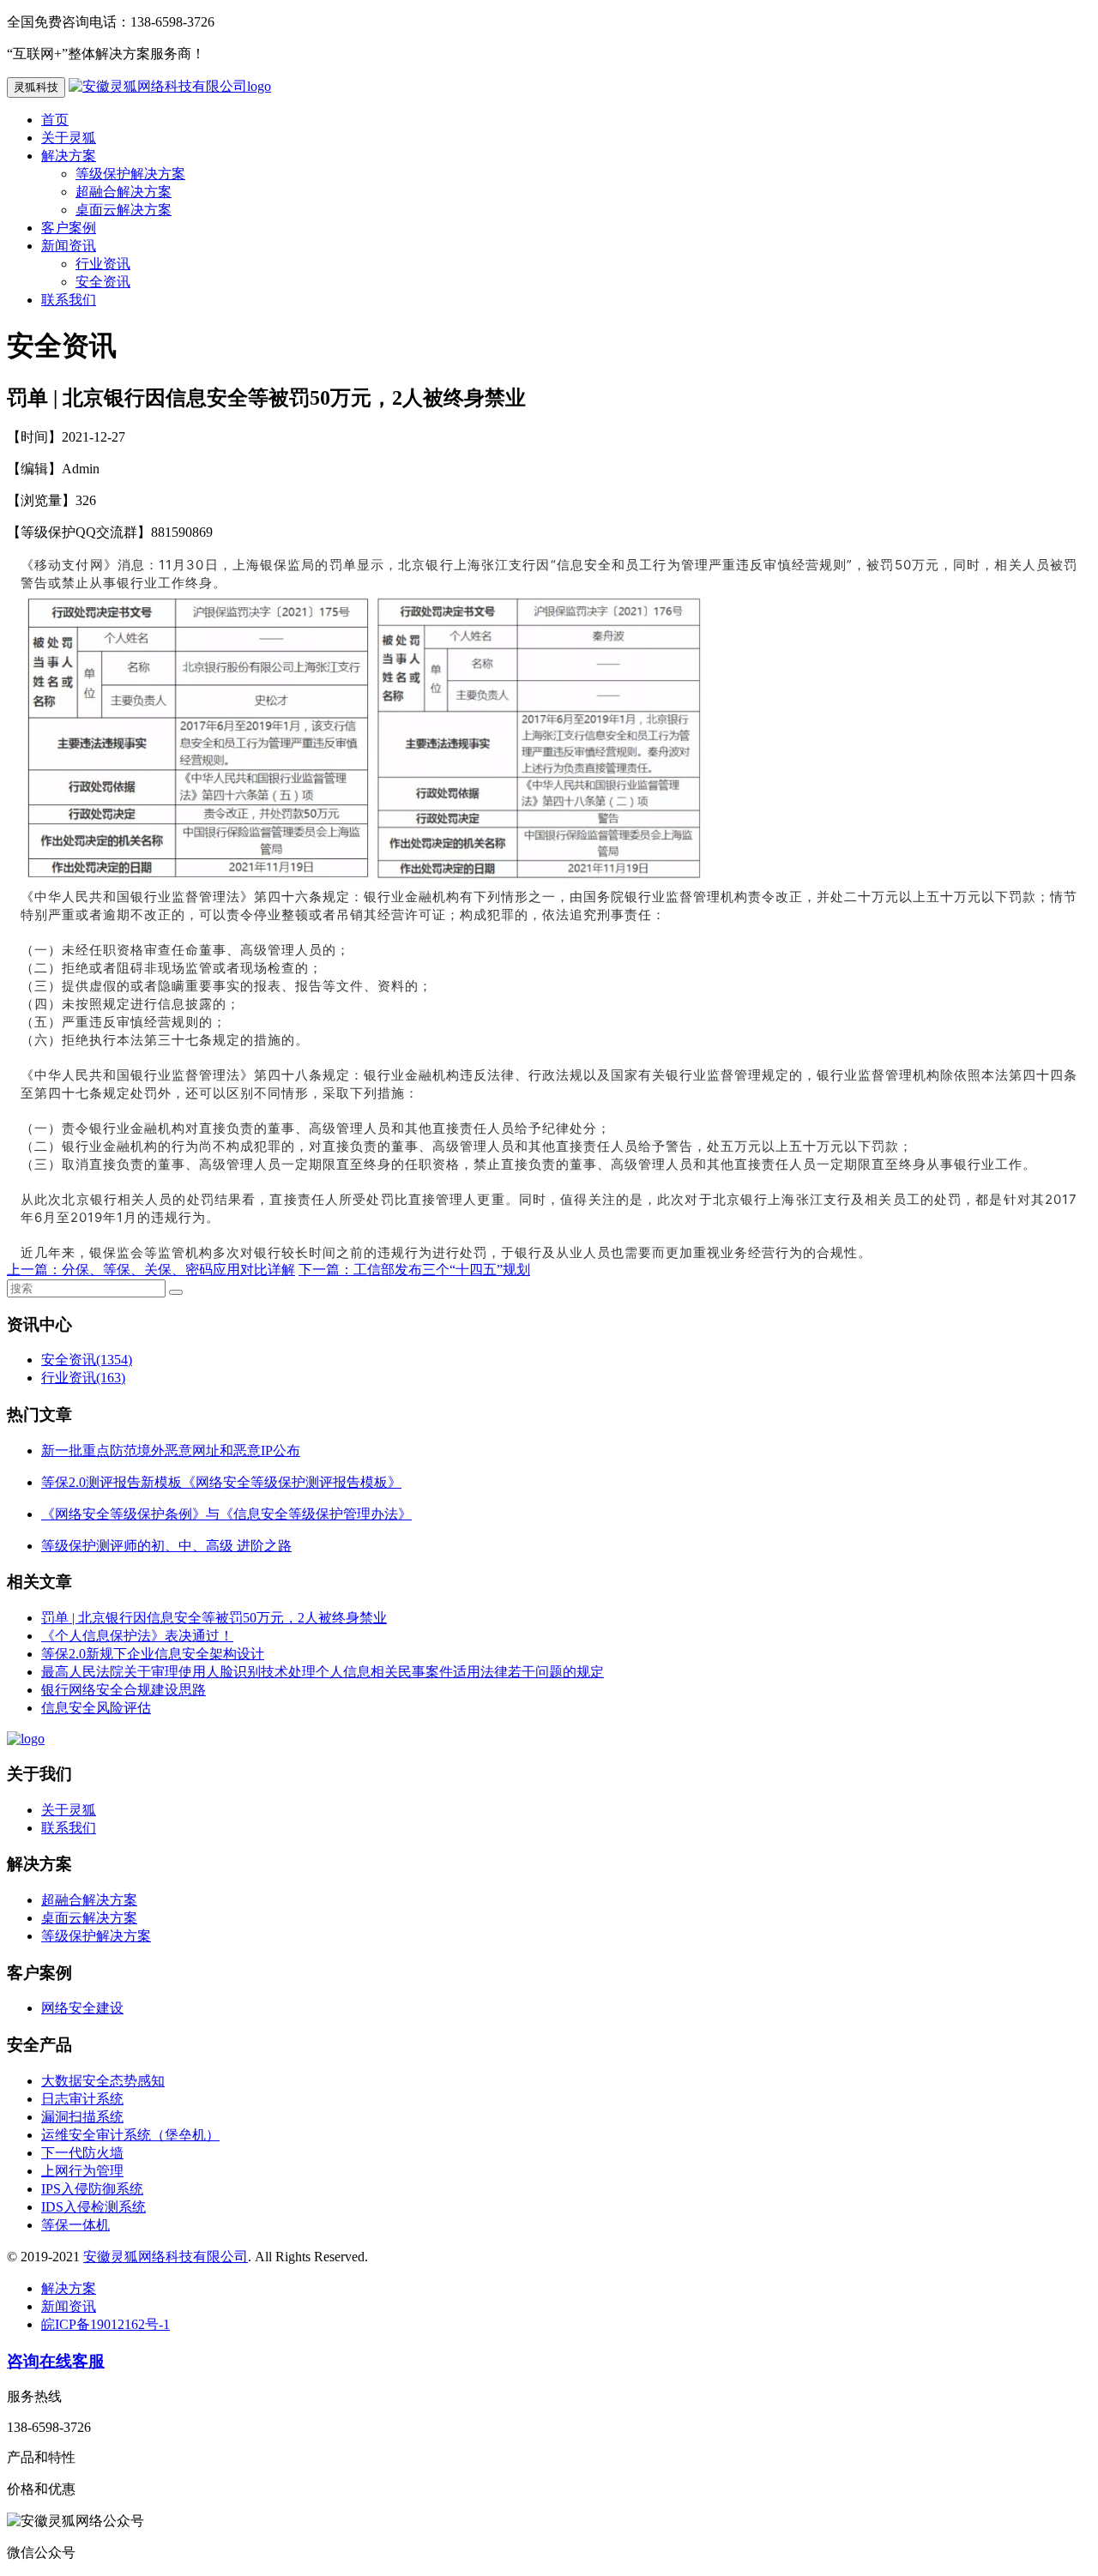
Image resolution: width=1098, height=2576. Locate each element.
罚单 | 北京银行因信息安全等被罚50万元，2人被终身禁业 (214, 1618)
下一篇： (326, 1270)
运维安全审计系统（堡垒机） (130, 2135)
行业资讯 (103, 264)
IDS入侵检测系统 (94, 2207)
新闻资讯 (69, 246)
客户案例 (69, 228)
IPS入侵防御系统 (92, 2189)
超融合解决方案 (124, 192)
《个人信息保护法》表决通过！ (137, 1636)
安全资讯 (103, 282)
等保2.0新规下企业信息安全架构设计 (153, 1654)
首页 (55, 120)
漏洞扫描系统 (82, 2117)
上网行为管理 (82, 2171)
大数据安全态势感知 (103, 2081)
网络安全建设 (82, 2008)
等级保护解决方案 (130, 174)
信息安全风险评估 (96, 1708)
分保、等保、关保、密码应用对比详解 (178, 1270)
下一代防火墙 (82, 2153)
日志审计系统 (82, 2099)
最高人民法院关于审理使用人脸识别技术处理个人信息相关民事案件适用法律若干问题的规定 (323, 1672)
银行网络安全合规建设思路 (124, 1690)
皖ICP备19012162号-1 (106, 2324)
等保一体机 (75, 2225)
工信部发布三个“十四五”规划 (442, 1270)
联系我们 (69, 300)
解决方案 (69, 156)
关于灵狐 (69, 138)
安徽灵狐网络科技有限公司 (166, 2257)
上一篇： (34, 1270)
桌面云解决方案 (124, 210)
